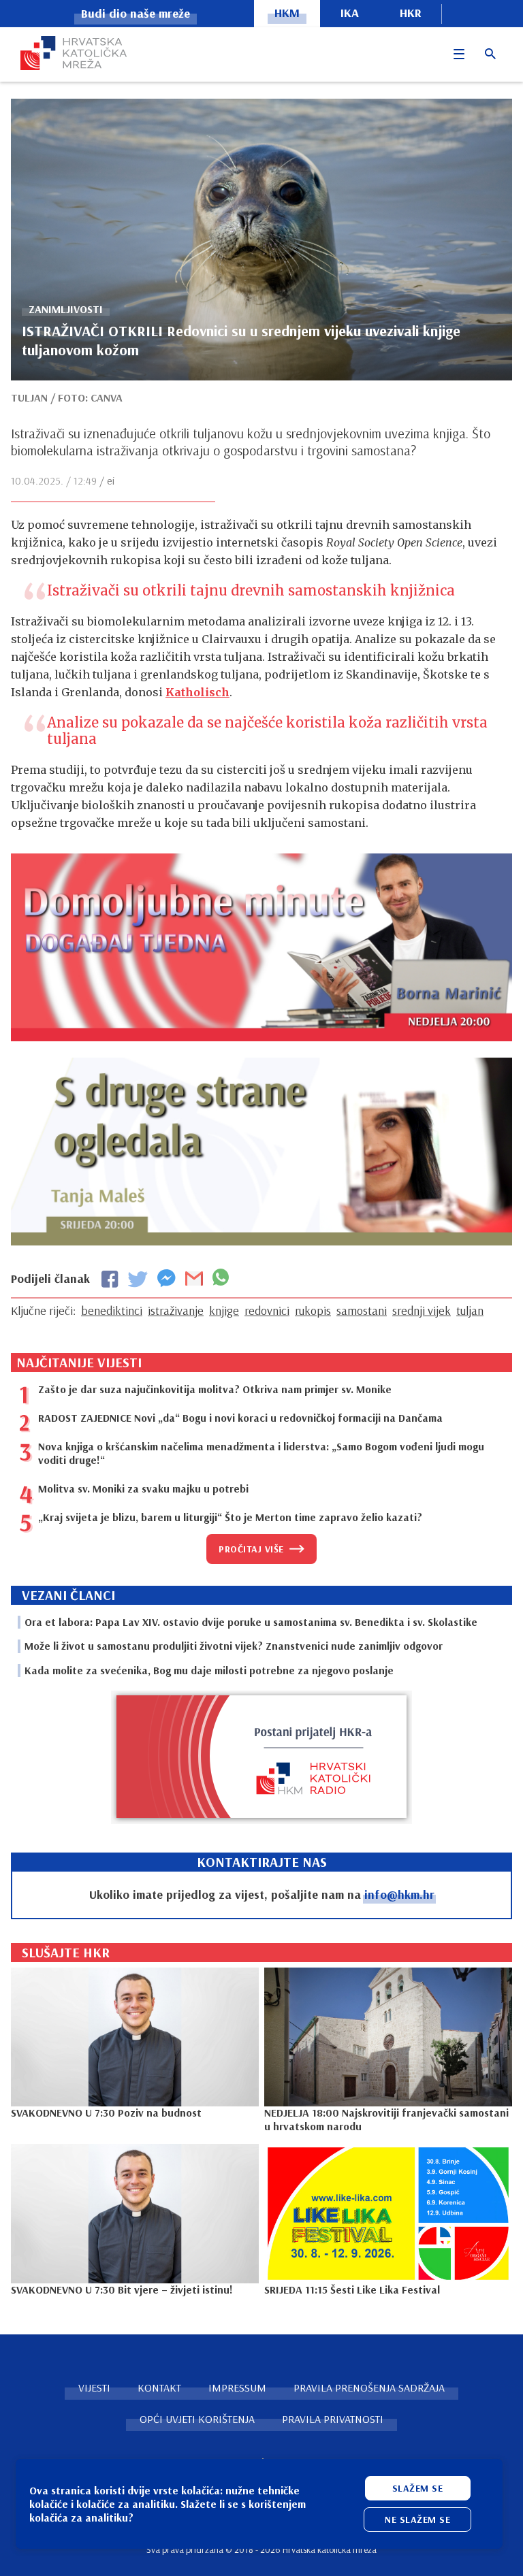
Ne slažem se (417, 2520)
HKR (411, 13)
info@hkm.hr (399, 1894)
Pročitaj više (251, 1549)
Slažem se (418, 2488)
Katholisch (197, 692)
